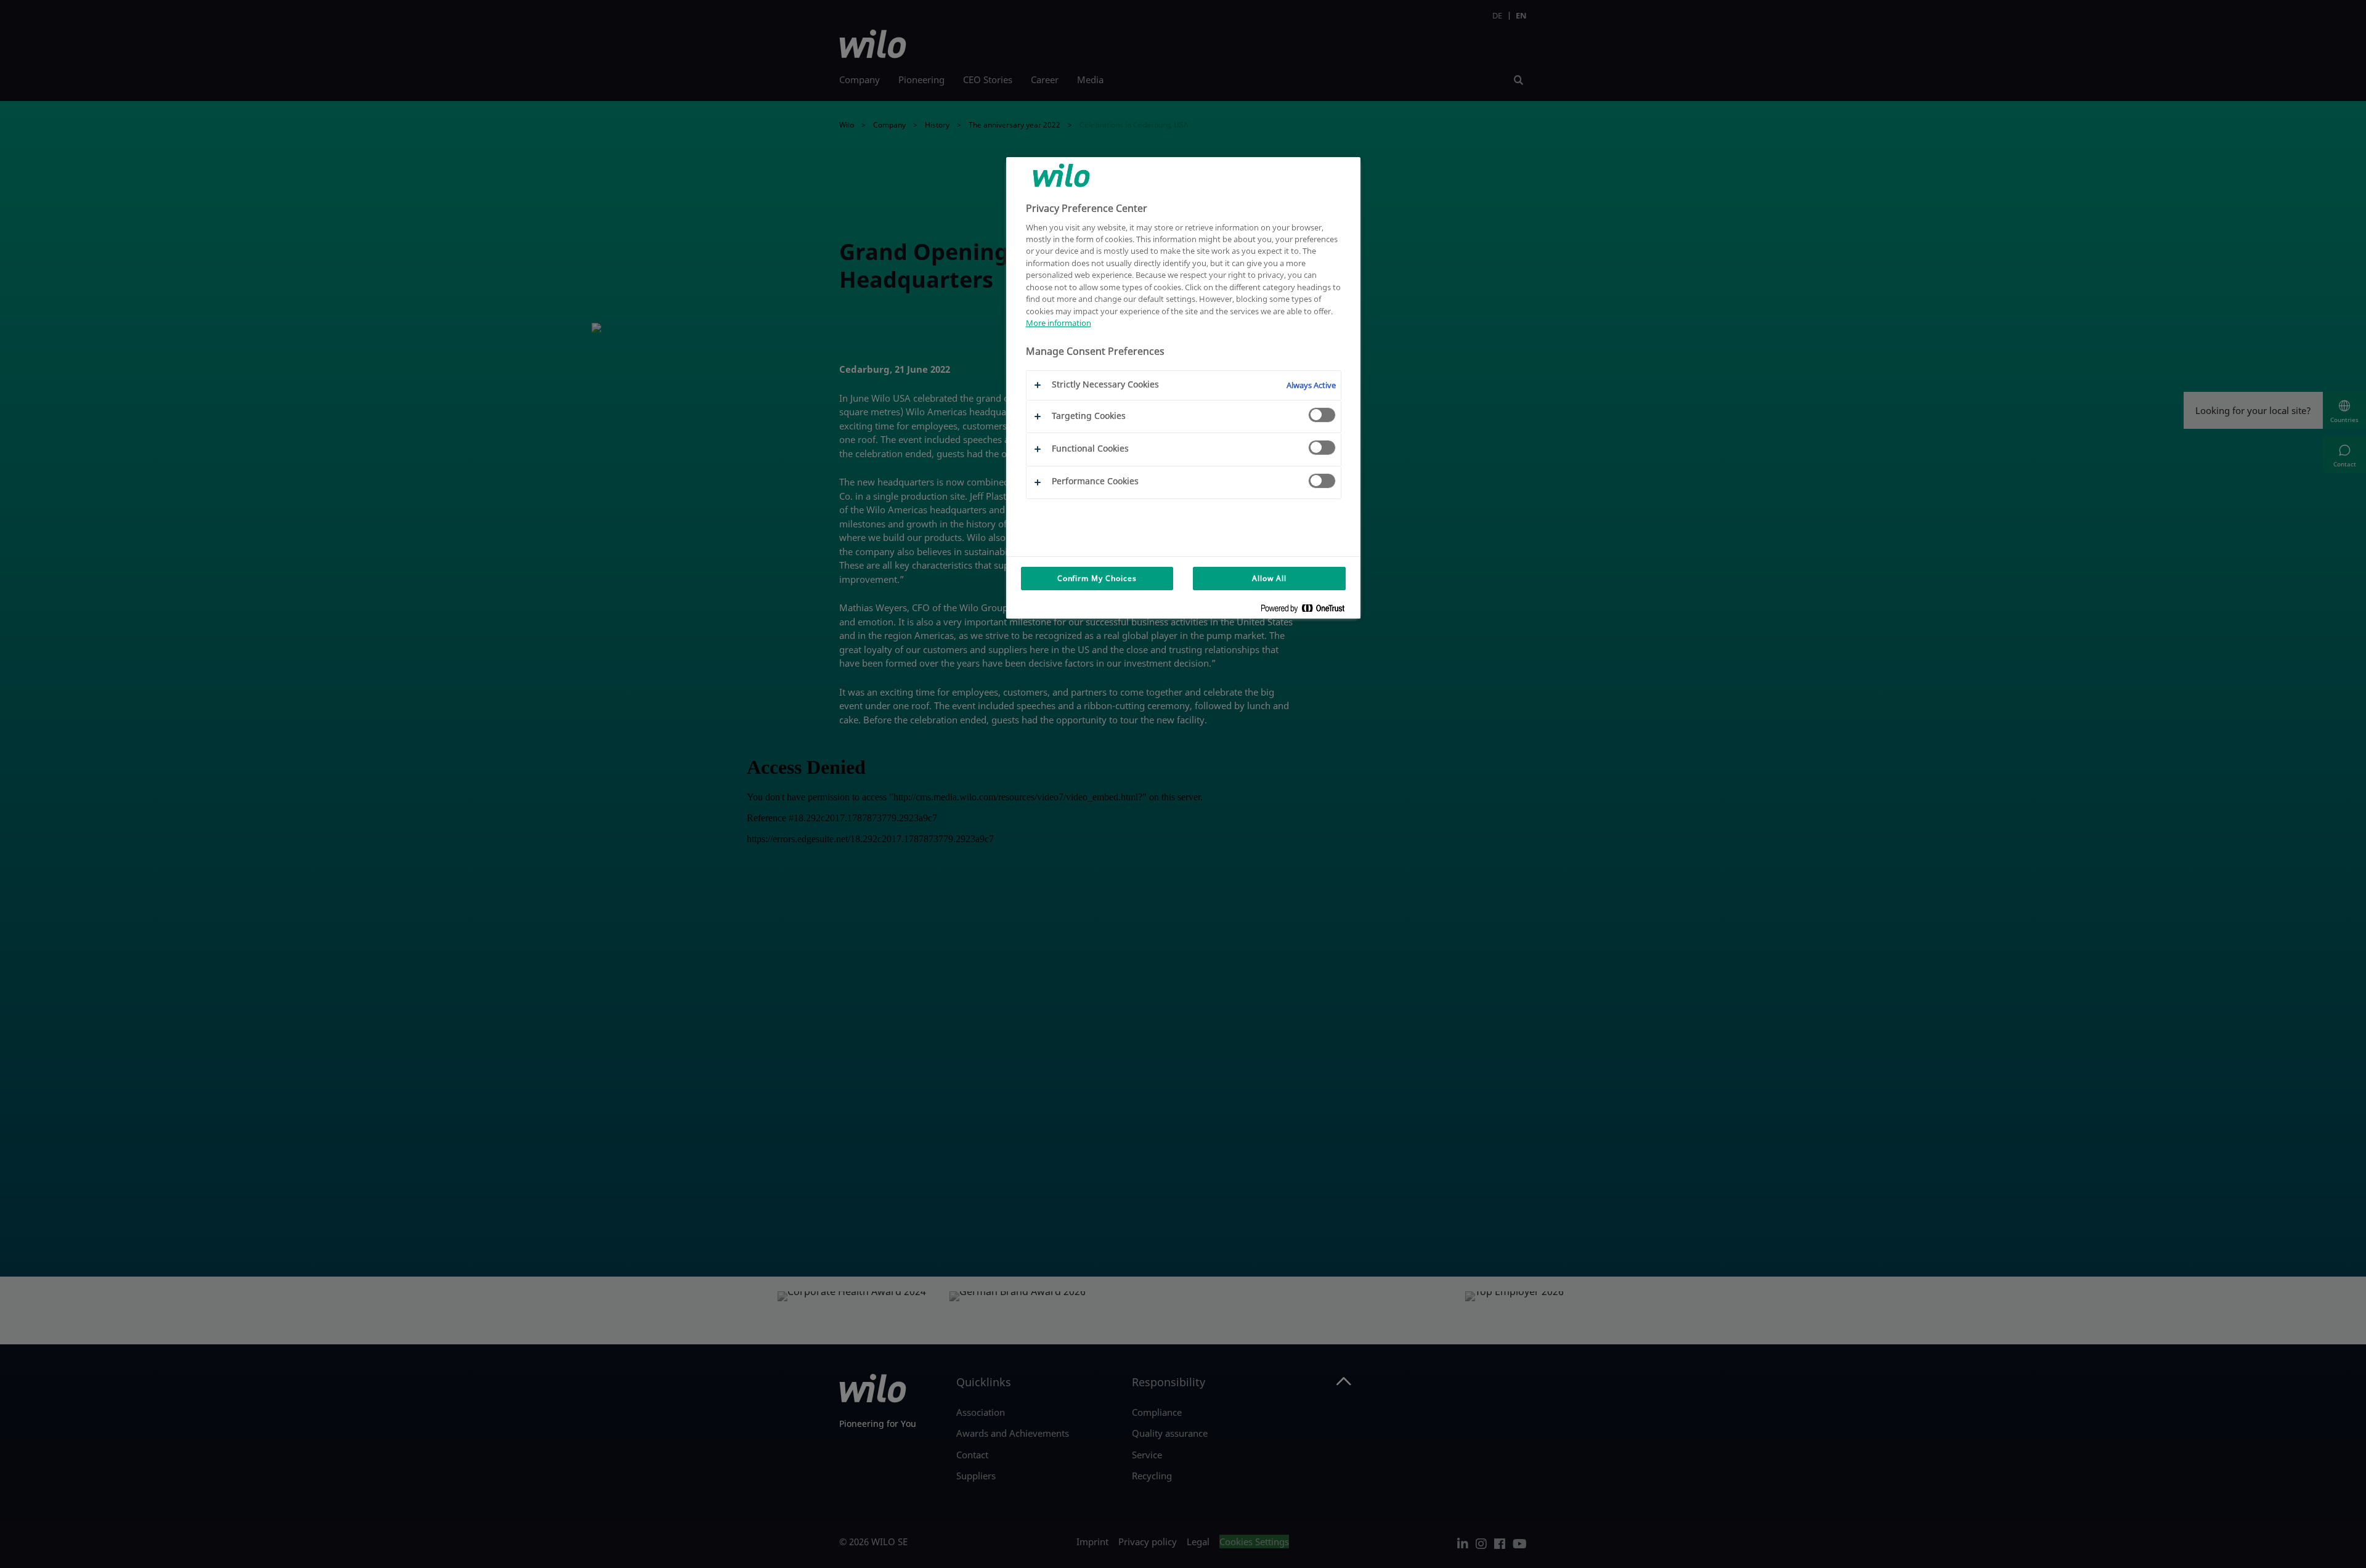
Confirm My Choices (1097, 578)
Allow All (1269, 578)
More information (1059, 323)
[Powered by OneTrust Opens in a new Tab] (1307, 611)
